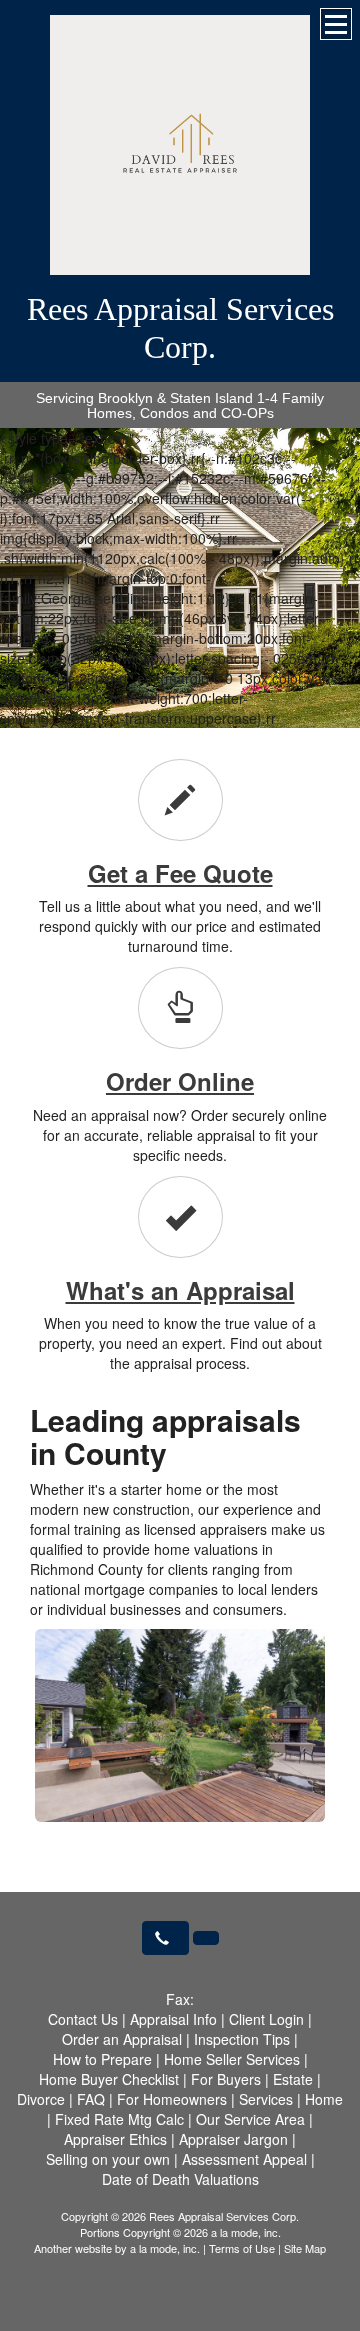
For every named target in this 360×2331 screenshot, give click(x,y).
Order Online (180, 1081)
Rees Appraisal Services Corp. (180, 328)
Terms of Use (242, 2248)
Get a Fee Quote (180, 873)
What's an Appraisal (180, 1290)
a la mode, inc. (165, 2248)
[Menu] (336, 24)
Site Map (305, 2248)
